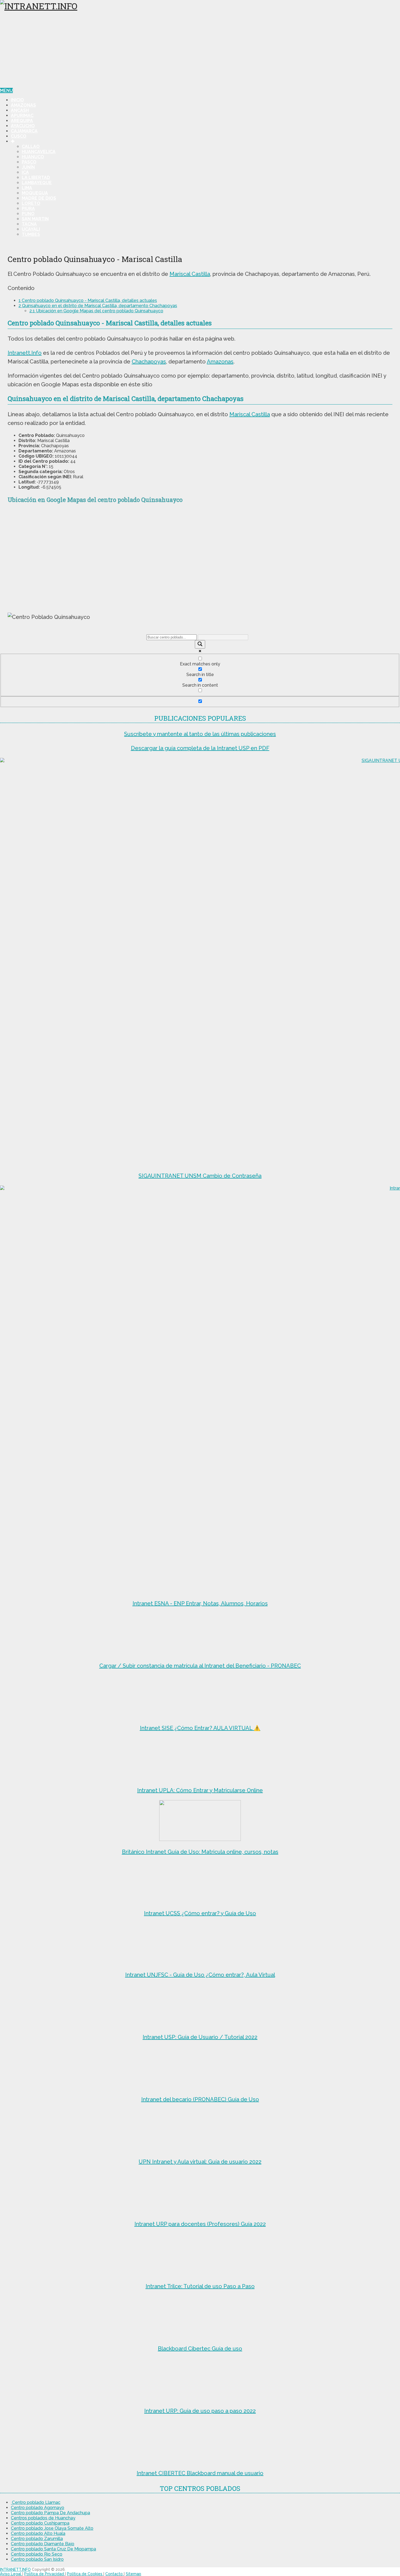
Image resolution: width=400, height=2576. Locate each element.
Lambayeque (37, 183)
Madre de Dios (39, 198)
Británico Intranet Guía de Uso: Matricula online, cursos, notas (200, 1852)
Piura (28, 209)
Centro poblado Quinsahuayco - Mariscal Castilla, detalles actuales (88, 300)
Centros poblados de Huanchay (43, 2518)
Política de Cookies (85, 2574)
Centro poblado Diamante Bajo (43, 2544)
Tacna (29, 224)
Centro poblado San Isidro (37, 2559)
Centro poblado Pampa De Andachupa (50, 2513)
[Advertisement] (200, 50)
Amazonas (23, 105)
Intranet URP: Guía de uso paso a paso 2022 (200, 2411)
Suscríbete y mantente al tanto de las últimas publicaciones (200, 734)
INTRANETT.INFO (15, 2569)
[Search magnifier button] (200, 644)
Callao (31, 146)
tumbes (31, 234)
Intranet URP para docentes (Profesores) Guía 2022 (200, 2224)
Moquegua (35, 193)
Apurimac (22, 115)
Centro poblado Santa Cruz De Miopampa (53, 2549)
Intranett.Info (25, 353)
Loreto (31, 203)
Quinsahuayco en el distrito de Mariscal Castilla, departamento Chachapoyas (98, 306)
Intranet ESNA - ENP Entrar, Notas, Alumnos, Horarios (200, 1603)
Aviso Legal (11, 2574)
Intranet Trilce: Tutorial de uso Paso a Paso (200, 2286)
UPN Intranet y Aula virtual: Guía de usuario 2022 (200, 2162)
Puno (28, 214)
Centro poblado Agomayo (38, 2508)
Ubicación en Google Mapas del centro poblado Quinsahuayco (96, 311)
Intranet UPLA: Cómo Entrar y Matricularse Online (200, 1790)
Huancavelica (39, 152)
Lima (27, 188)
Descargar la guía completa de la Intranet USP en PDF (200, 748)
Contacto (115, 2574)
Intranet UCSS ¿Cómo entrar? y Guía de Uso (200, 1913)
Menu (6, 90)
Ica (25, 172)
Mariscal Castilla (190, 274)
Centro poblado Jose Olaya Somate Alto (52, 2528)
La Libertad (36, 178)
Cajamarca (24, 131)
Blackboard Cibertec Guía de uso (200, 2349)
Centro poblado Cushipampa (40, 2523)
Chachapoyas (149, 362)
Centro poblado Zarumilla (37, 2539)
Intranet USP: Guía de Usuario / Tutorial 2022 (200, 2037)
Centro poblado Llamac (36, 2502)
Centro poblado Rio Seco (37, 2554)
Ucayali (31, 229)
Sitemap (133, 2574)
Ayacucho (23, 126)
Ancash (20, 110)
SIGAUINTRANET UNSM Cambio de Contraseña (200, 1176)
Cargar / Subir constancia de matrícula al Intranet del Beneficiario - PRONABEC (200, 1666)
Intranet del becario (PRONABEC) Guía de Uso (200, 2099)
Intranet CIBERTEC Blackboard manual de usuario (200, 2473)
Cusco (19, 136)
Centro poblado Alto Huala (38, 2533)
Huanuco (33, 157)
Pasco (29, 162)
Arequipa (22, 121)
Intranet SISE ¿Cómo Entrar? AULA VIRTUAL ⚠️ (200, 1728)
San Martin (35, 219)
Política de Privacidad (45, 2574)
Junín (28, 167)
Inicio (17, 100)
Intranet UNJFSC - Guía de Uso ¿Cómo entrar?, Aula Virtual (200, 1975)
